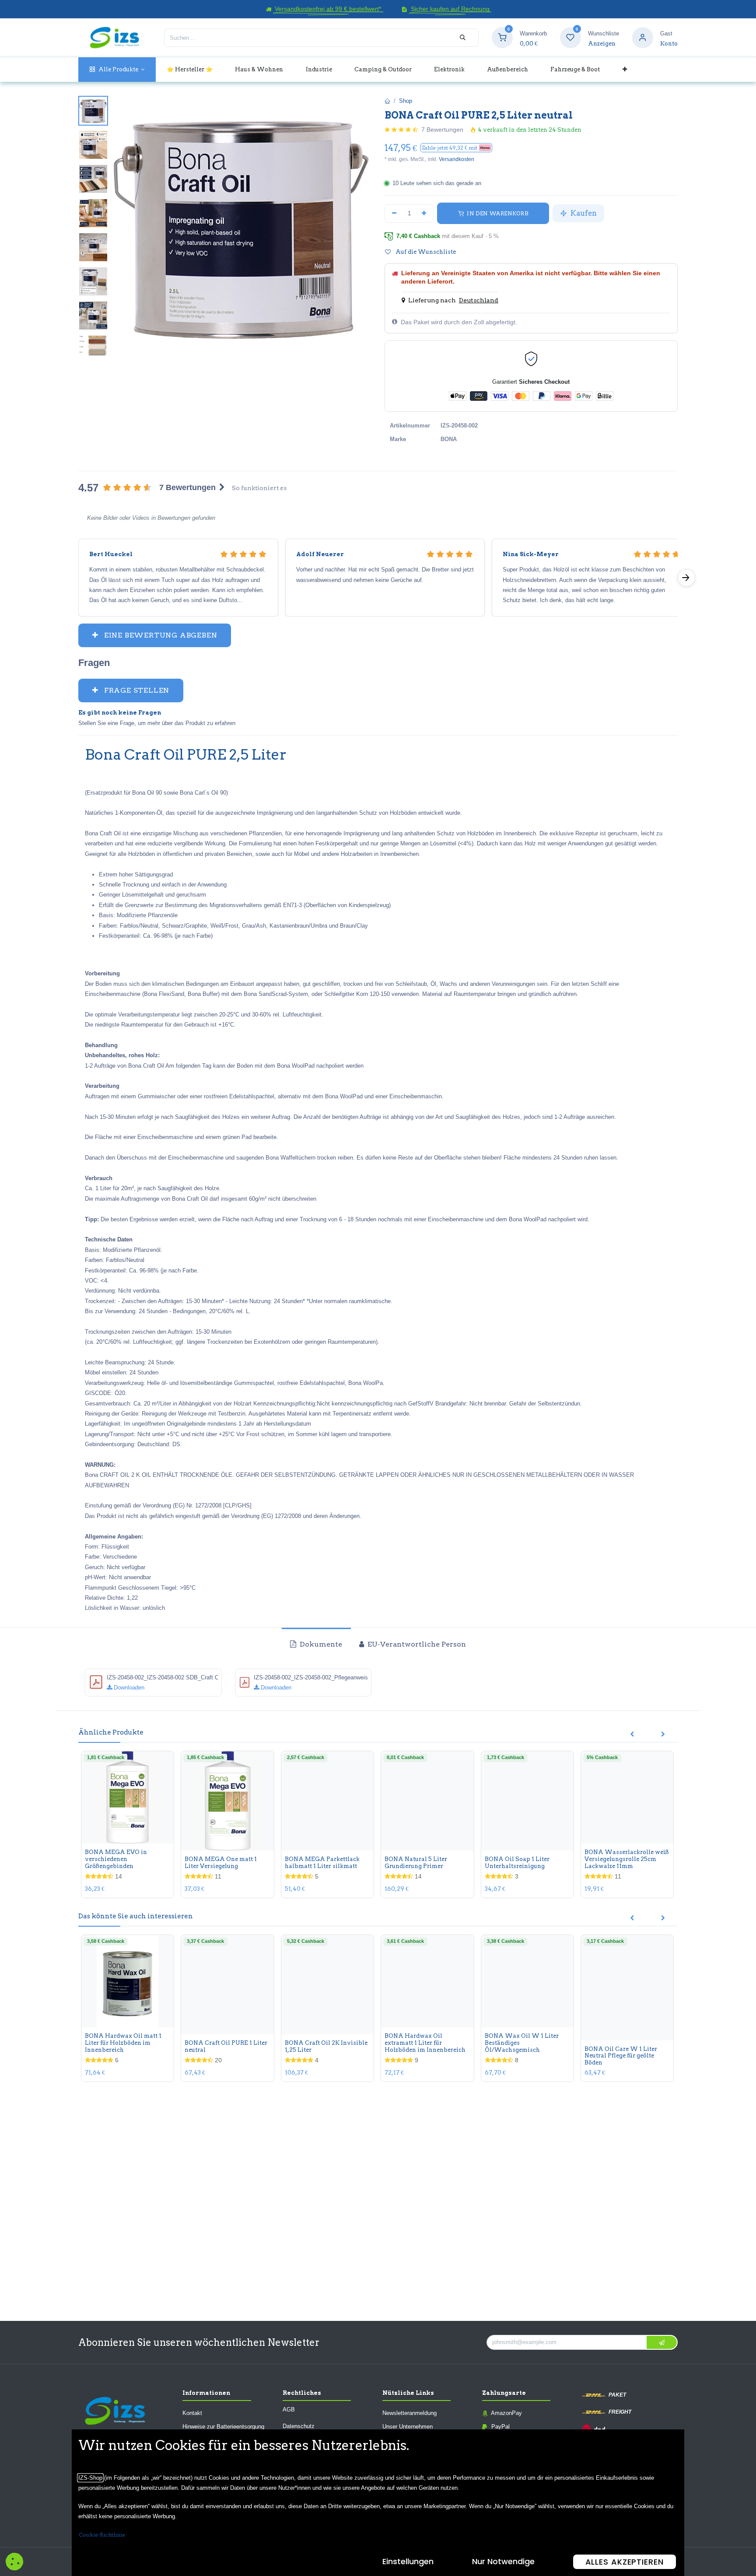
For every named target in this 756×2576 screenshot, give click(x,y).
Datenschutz (299, 2426)
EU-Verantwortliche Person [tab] (416, 1644)
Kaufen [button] (583, 213)
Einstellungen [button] (408, 2561)
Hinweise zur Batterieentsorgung (223, 2427)
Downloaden (128, 1688)
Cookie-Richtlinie (102, 2535)
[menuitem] (117, 69)
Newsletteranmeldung (409, 2413)
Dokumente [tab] (320, 1644)
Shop (406, 101)
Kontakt (192, 2413)
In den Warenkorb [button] (497, 213)
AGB (289, 2410)
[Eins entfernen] (394, 214)
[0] (502, 37)
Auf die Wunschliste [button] (425, 252)
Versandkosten (457, 159)
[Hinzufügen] (424, 214)
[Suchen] (463, 38)
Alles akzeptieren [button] (625, 2562)
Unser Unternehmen (408, 2427)
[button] (456, 148)
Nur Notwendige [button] (503, 2561)
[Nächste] (686, 578)
